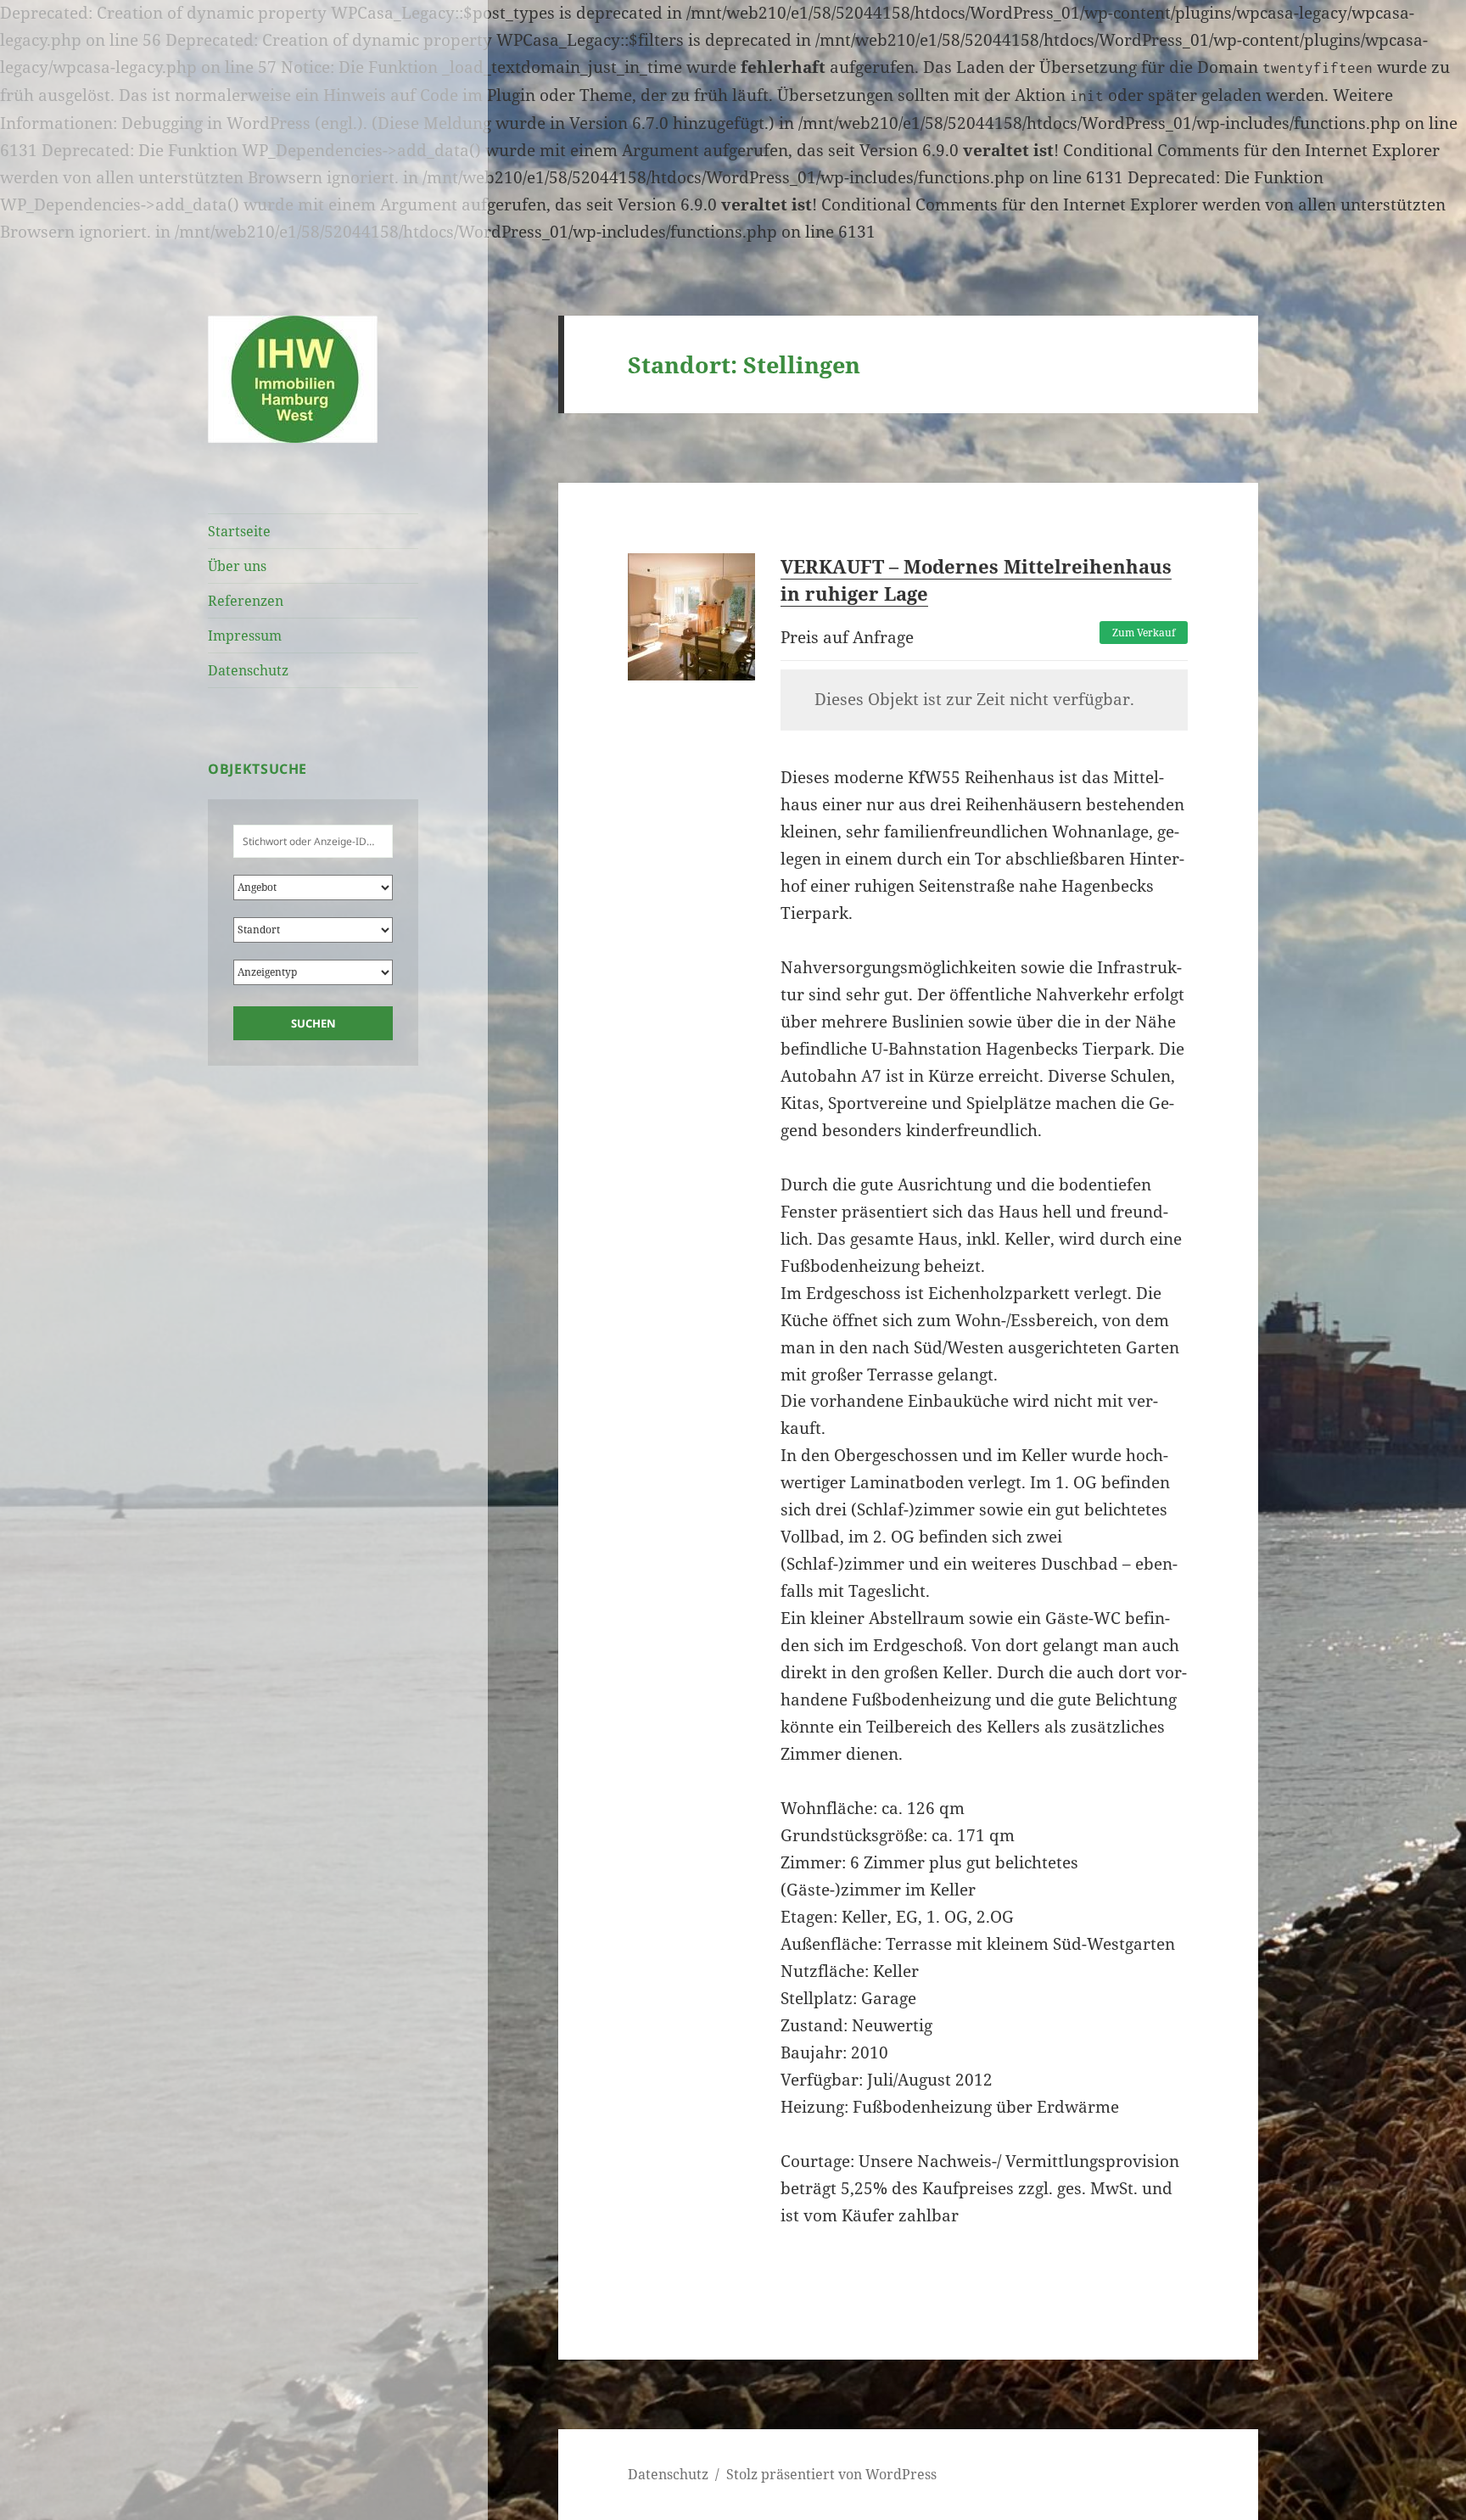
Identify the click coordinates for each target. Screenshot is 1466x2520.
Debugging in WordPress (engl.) (242, 123)
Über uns (237, 566)
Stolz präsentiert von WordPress (831, 2474)
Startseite (239, 531)
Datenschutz (248, 670)
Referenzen (246, 601)
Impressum (245, 636)
